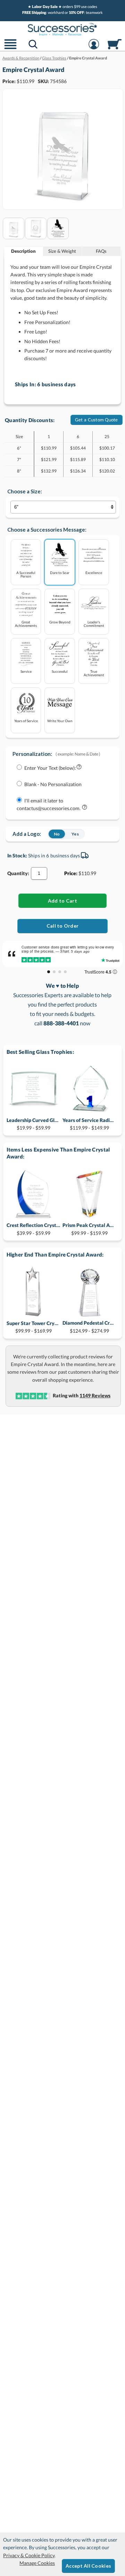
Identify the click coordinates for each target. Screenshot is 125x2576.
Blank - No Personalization (53, 784)
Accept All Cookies (88, 2566)
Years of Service (26, 721)
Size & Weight (62, 251)
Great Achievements (26, 624)
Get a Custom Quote (97, 420)
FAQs (101, 251)
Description (23, 251)
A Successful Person (26, 574)
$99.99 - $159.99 (89, 1229)
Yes (75, 834)
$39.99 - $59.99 (34, 1229)
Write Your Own (60, 721)
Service (26, 671)
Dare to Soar (60, 572)
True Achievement (94, 673)
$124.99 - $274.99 (89, 1327)
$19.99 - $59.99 (34, 1124)
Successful (60, 671)
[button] (10, 49)
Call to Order (63, 926)
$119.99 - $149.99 (89, 1124)
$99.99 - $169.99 (34, 1327)
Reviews (95, 1395)
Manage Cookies (37, 2563)
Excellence (94, 572)
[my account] (94, 49)
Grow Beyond (60, 622)
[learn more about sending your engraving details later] (85, 809)
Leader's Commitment (94, 624)
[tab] (24, 251)
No (57, 834)
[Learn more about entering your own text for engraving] (79, 768)
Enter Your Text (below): (50, 768)
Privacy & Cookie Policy (29, 2555)
